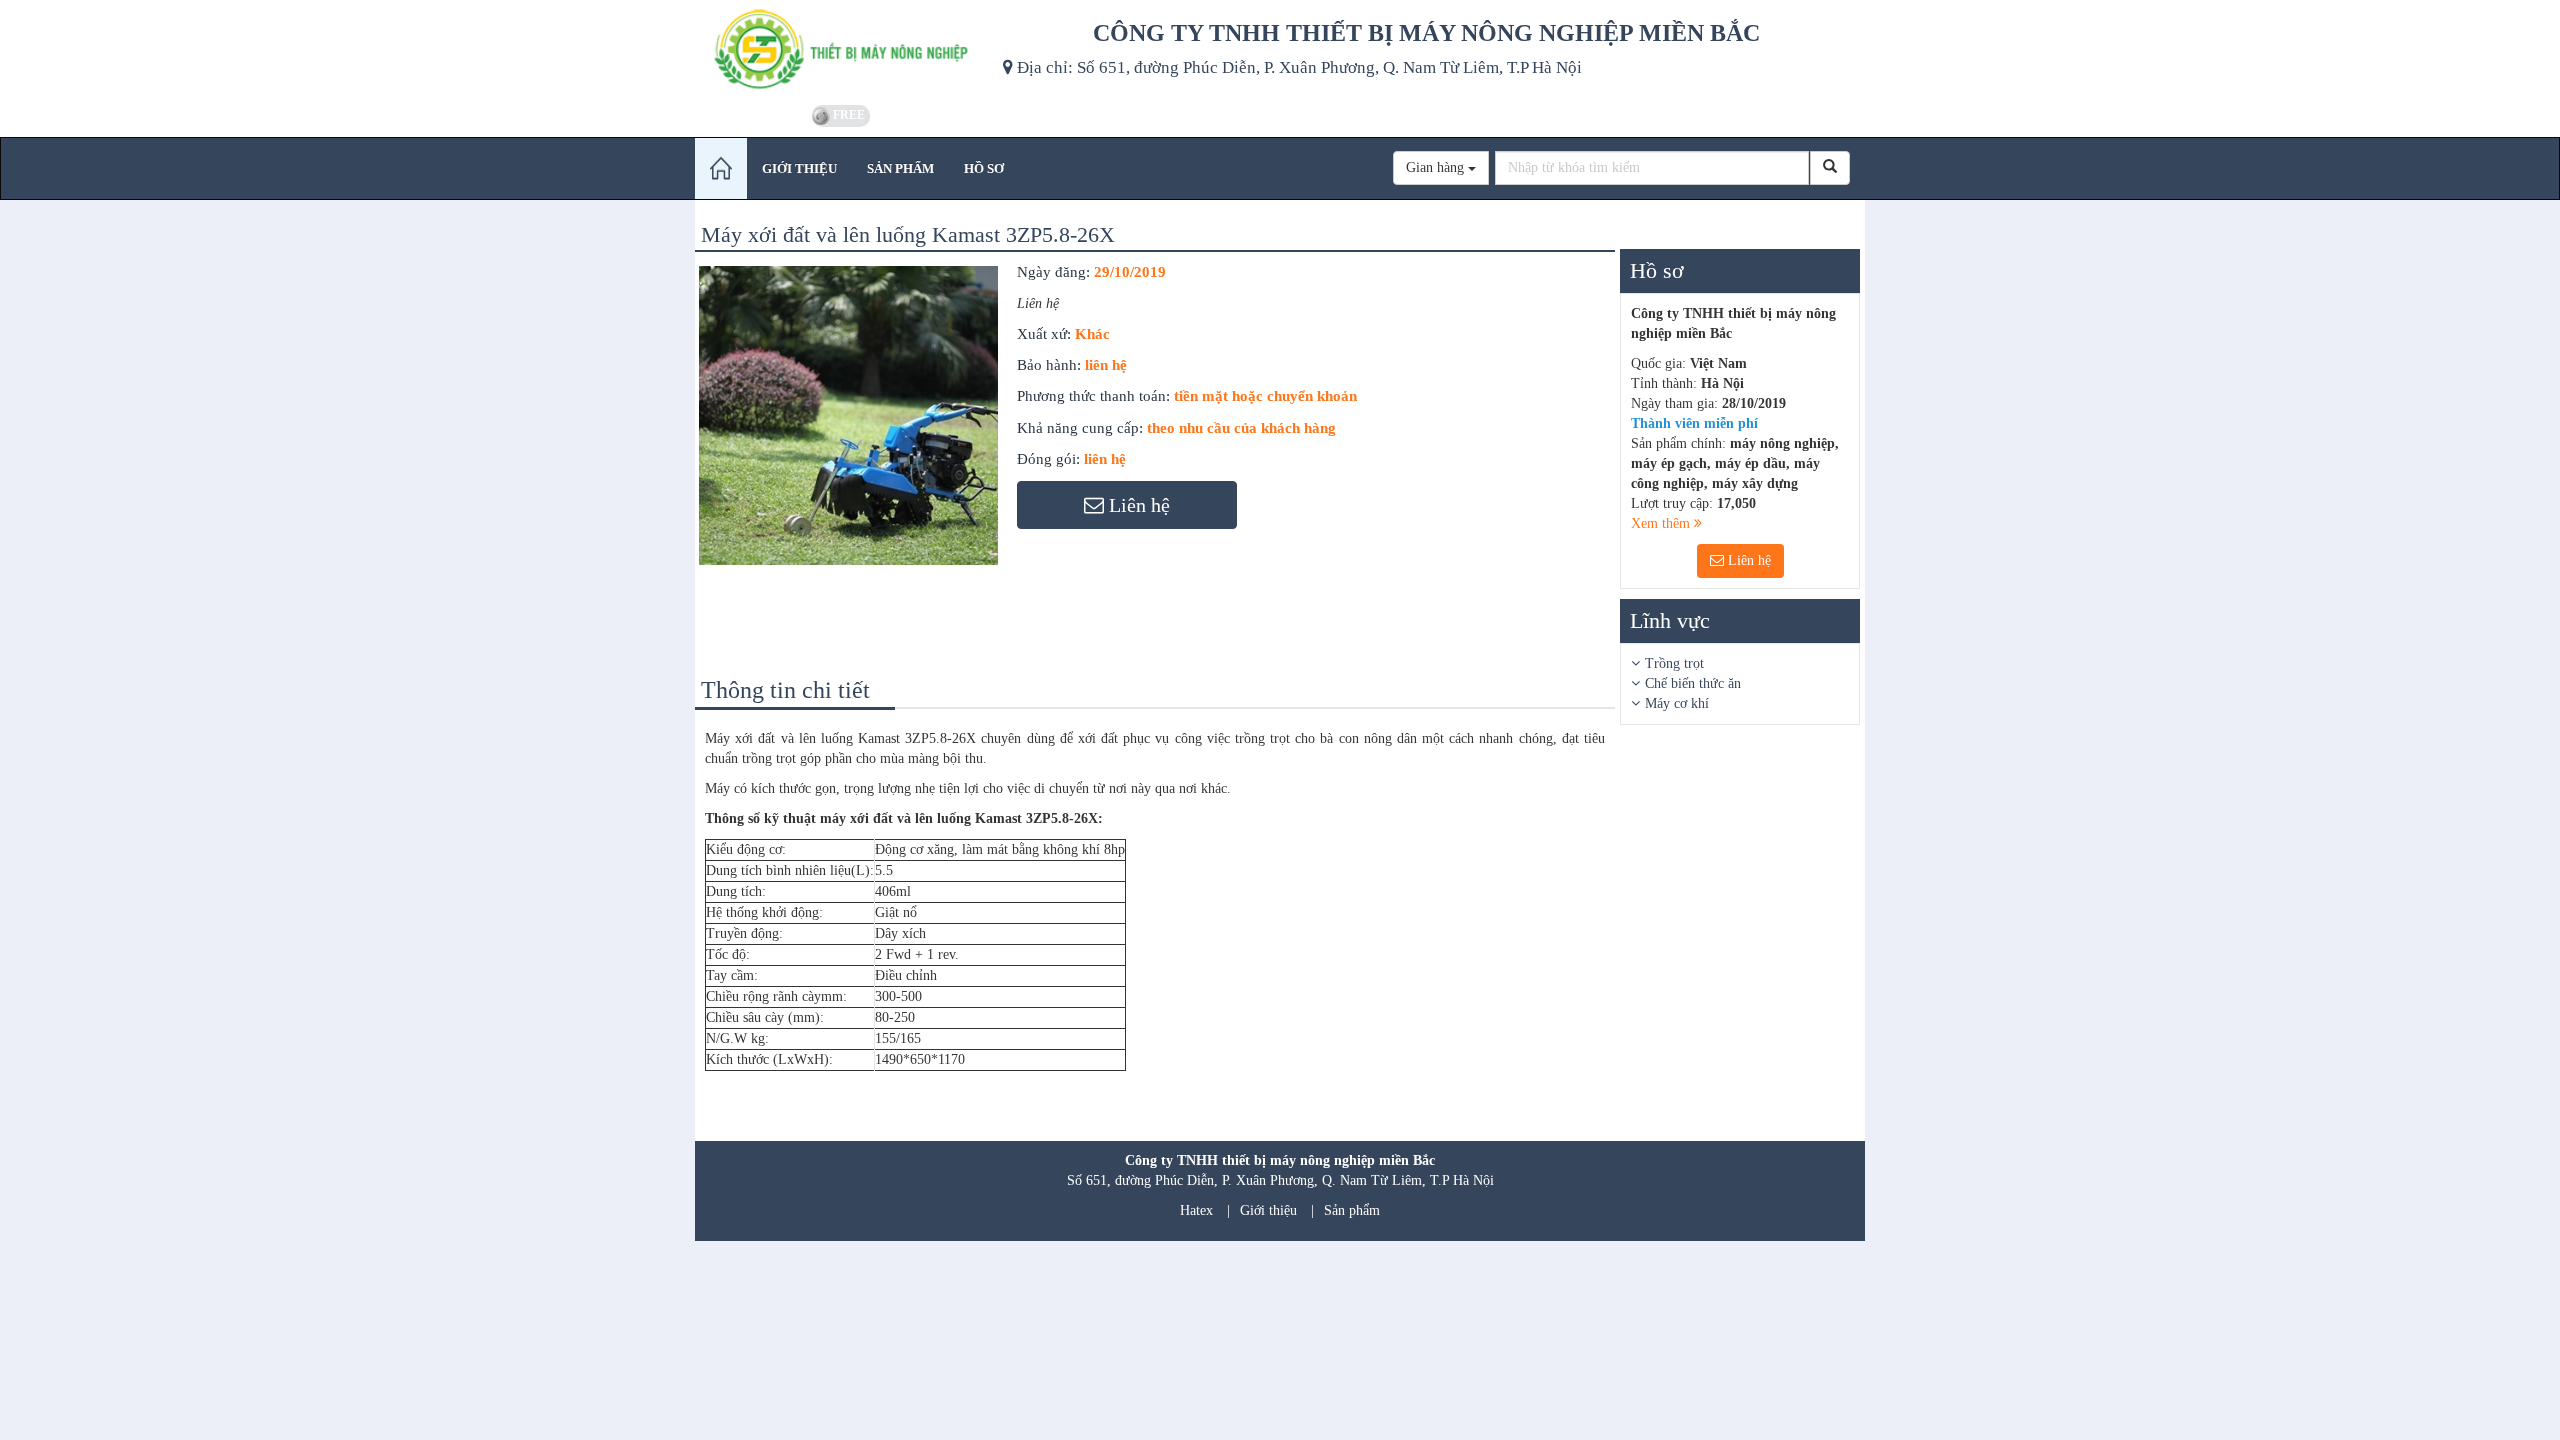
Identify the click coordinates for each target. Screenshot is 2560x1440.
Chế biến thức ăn (1693, 683)
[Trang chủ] (721, 168)
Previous (669, 437)
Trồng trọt (1674, 663)
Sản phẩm (1352, 1210)
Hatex (1196, 1210)
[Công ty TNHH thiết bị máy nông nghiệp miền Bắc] (841, 50)
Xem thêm (1662, 523)
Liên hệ (1747, 560)
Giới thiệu (1268, 1210)
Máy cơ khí (1677, 703)
